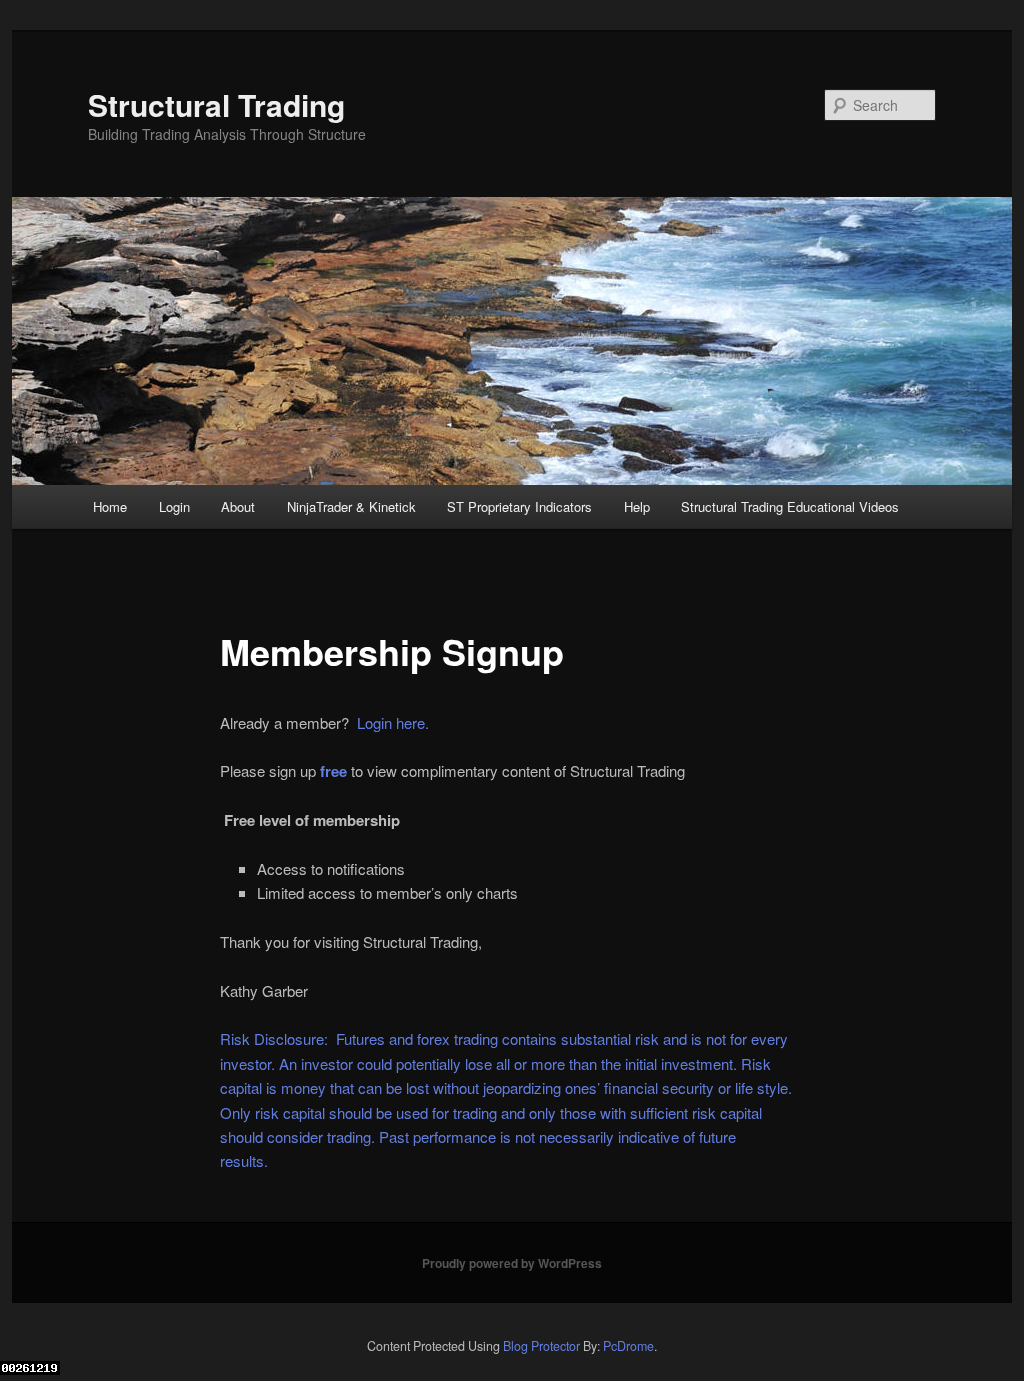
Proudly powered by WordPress (512, 1263)
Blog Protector (541, 1346)
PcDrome (628, 1346)
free (333, 771)
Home (110, 506)
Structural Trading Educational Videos (790, 506)
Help (637, 506)
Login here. (391, 722)
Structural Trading (216, 104)
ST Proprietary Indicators (519, 506)
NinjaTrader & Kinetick (351, 506)
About (238, 506)
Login (174, 506)
